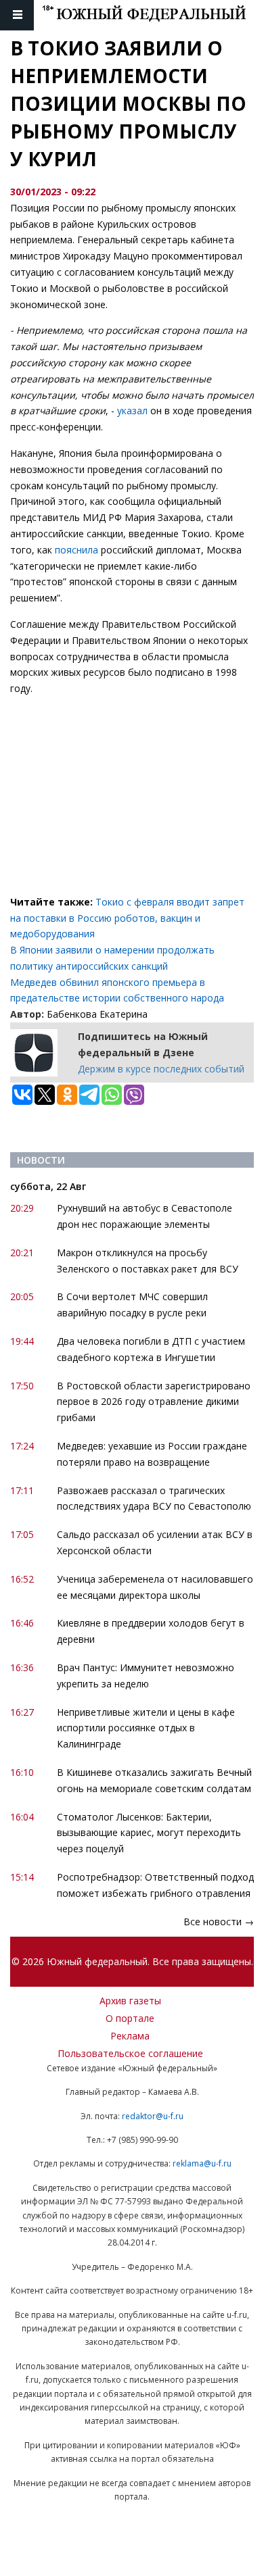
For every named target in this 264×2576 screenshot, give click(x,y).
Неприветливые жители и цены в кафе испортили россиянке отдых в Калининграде (146, 1728)
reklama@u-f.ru (202, 2163)
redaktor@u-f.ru (153, 2116)
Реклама (130, 2036)
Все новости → (219, 1922)
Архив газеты (130, 2001)
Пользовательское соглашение (130, 2053)
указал (132, 411)
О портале (130, 2018)
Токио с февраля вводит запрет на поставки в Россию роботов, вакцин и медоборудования (127, 918)
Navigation (17, 15)
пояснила (76, 550)
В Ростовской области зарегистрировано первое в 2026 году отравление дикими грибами (154, 1402)
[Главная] (153, 15)
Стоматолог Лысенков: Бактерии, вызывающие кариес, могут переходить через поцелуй (149, 1833)
